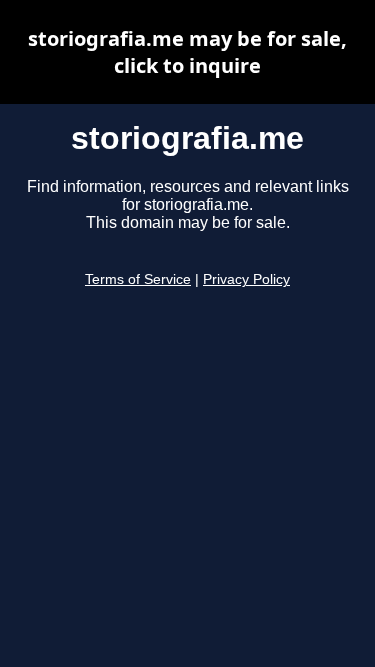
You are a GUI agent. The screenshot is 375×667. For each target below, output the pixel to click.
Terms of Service (138, 279)
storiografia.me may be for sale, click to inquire (187, 52)
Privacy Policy (246, 279)
